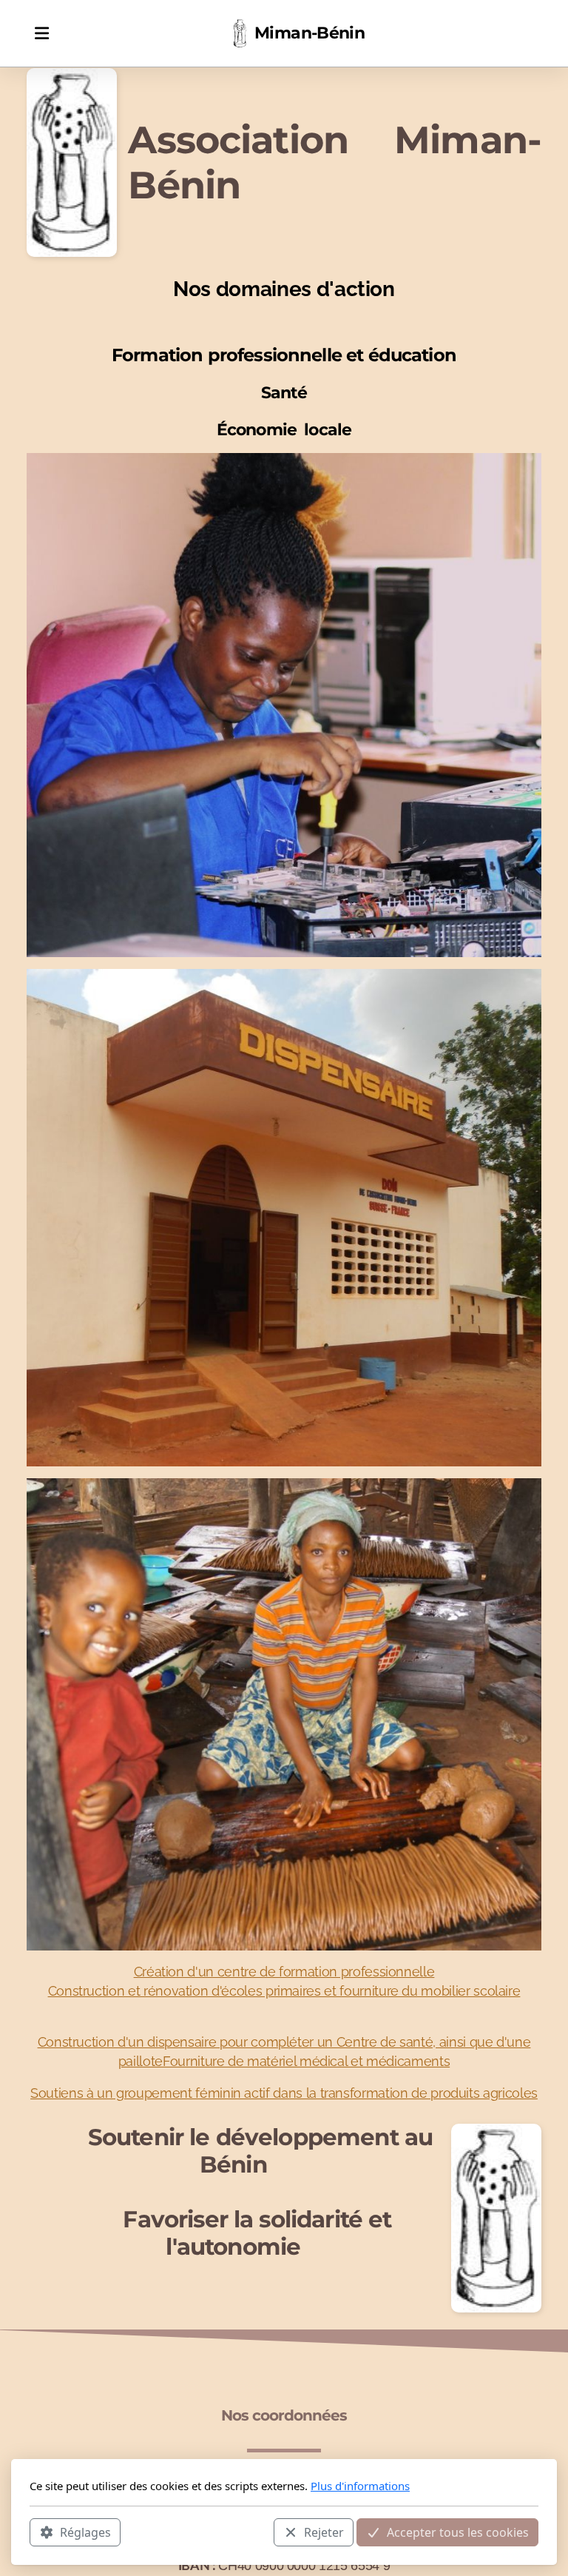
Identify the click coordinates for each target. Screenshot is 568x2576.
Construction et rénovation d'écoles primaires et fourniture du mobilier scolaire (284, 1991)
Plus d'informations (360, 2486)
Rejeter (324, 2532)
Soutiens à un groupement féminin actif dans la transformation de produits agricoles (284, 2093)
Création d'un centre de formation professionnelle (284, 1972)
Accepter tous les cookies (458, 2532)
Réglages (85, 2532)
